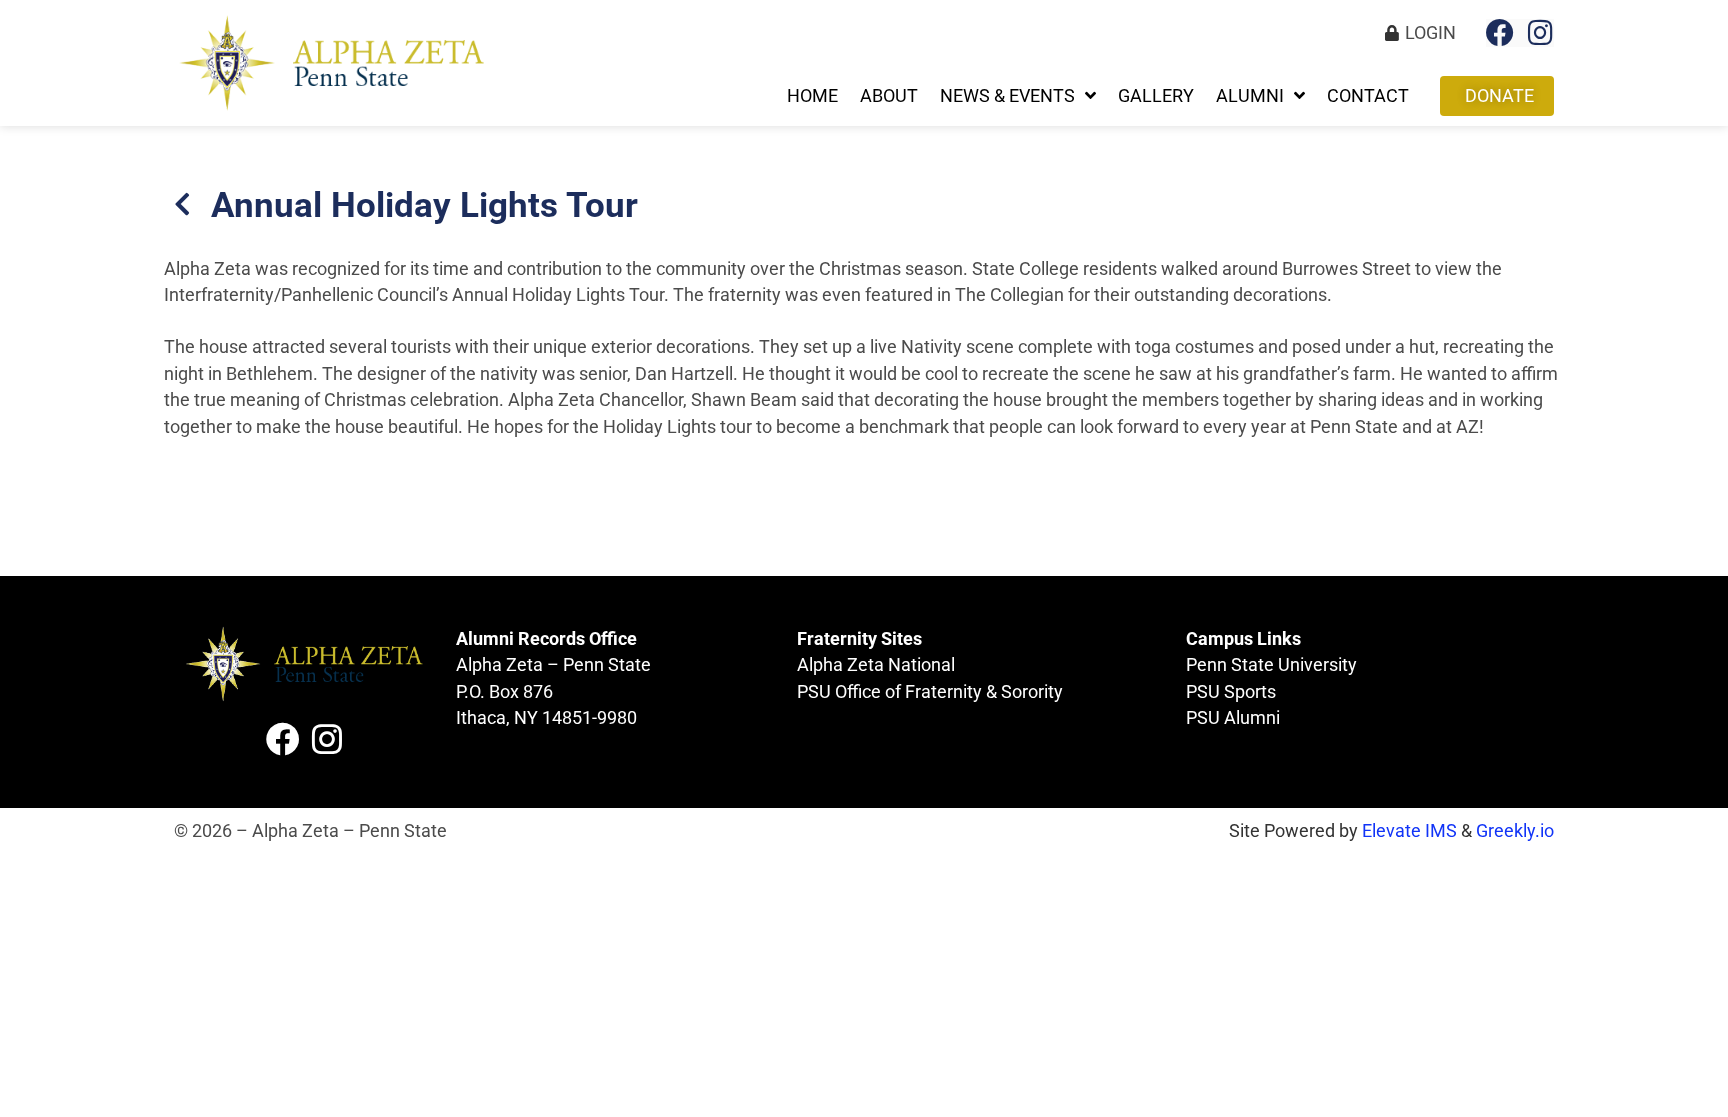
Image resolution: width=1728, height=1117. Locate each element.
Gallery (1156, 96)
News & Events (1007, 96)
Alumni (1250, 96)
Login (1430, 33)
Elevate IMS (1409, 831)
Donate (1499, 96)
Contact (1368, 96)
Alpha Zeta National (876, 665)
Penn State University (1271, 665)
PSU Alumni (1233, 718)
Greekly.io (1515, 831)
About (889, 96)
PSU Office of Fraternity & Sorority (930, 692)
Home (812, 96)
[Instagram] (1540, 33)
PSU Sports (1231, 692)
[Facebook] (1500, 33)
